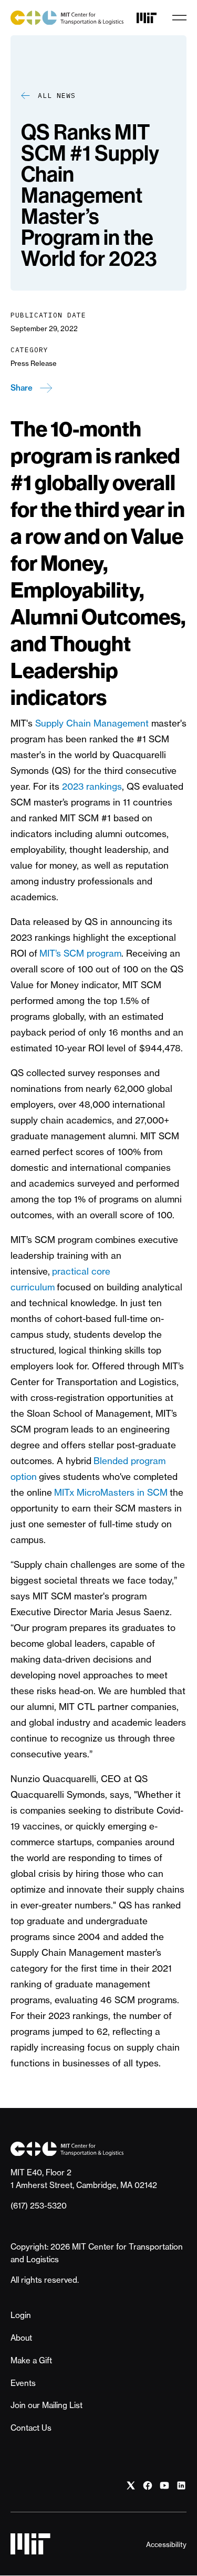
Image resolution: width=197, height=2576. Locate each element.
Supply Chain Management (92, 723)
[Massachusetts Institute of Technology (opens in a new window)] (147, 18)
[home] (67, 18)
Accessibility (166, 2544)
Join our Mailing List (46, 2405)
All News (57, 96)
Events (23, 2383)
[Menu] (179, 18)
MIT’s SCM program (80, 953)
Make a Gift (31, 2360)
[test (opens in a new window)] (131, 2485)
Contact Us (31, 2428)
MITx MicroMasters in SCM (111, 1492)
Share (22, 388)
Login (21, 2315)
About (21, 2338)
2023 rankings (92, 786)
